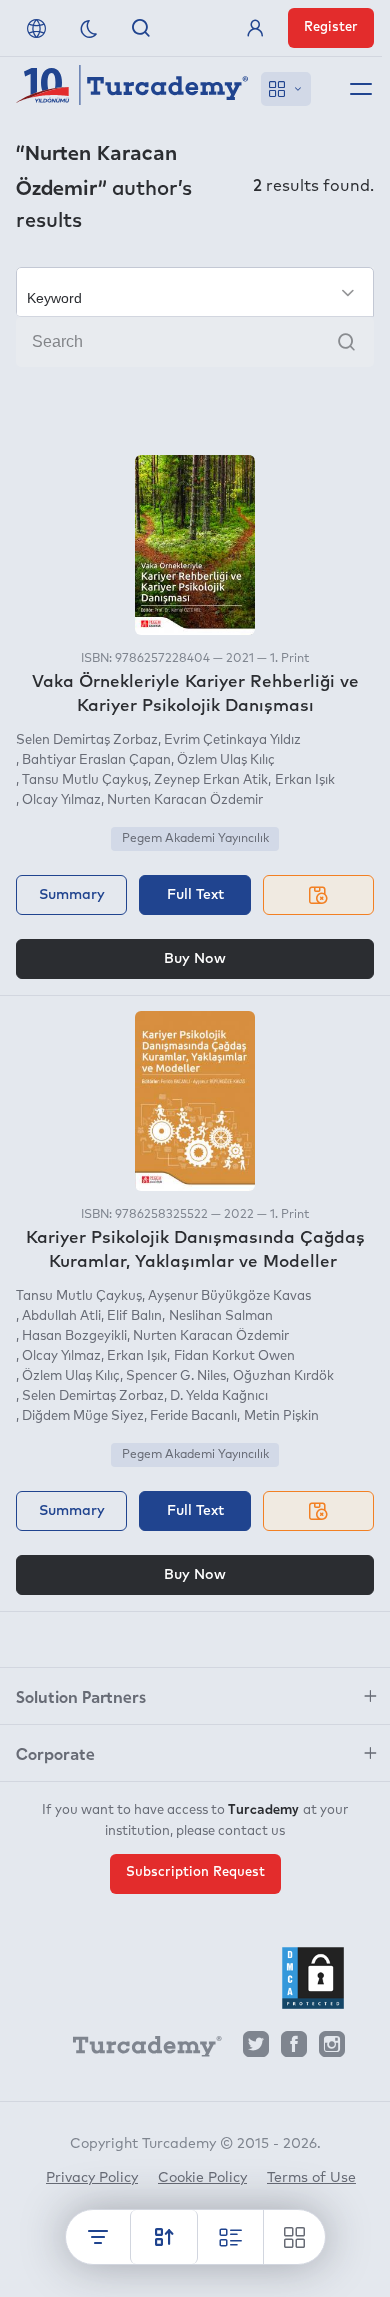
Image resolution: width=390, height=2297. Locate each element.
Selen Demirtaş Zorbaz (87, 740)
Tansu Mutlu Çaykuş (85, 780)
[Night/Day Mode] (89, 28)
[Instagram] (332, 2049)
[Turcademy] (138, 2050)
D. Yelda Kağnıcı (219, 1396)
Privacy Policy (92, 2178)
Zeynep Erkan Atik (211, 780)
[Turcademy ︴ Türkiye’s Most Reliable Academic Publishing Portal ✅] (132, 89)
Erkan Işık (304, 780)
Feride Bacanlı (193, 1416)
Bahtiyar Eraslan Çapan (96, 760)
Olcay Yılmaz (61, 800)
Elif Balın (134, 1316)
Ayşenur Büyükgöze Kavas (229, 1296)
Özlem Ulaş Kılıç (226, 760)
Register (331, 27)
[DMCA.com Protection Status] (313, 1978)
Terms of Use (311, 2178)
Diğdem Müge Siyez (83, 1416)
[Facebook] (294, 2049)
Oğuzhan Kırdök (283, 1376)
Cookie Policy (202, 2178)
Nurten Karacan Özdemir (185, 800)
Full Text (195, 895)
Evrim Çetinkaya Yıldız (232, 740)
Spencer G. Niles (176, 1376)
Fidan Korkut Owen (234, 1356)
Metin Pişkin (281, 1416)
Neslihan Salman (220, 1316)
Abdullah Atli (61, 1316)
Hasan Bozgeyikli (74, 1336)
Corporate (55, 1753)
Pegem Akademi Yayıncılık (195, 839)
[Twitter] (256, 2049)
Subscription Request (195, 1872)
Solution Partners (81, 1696)
